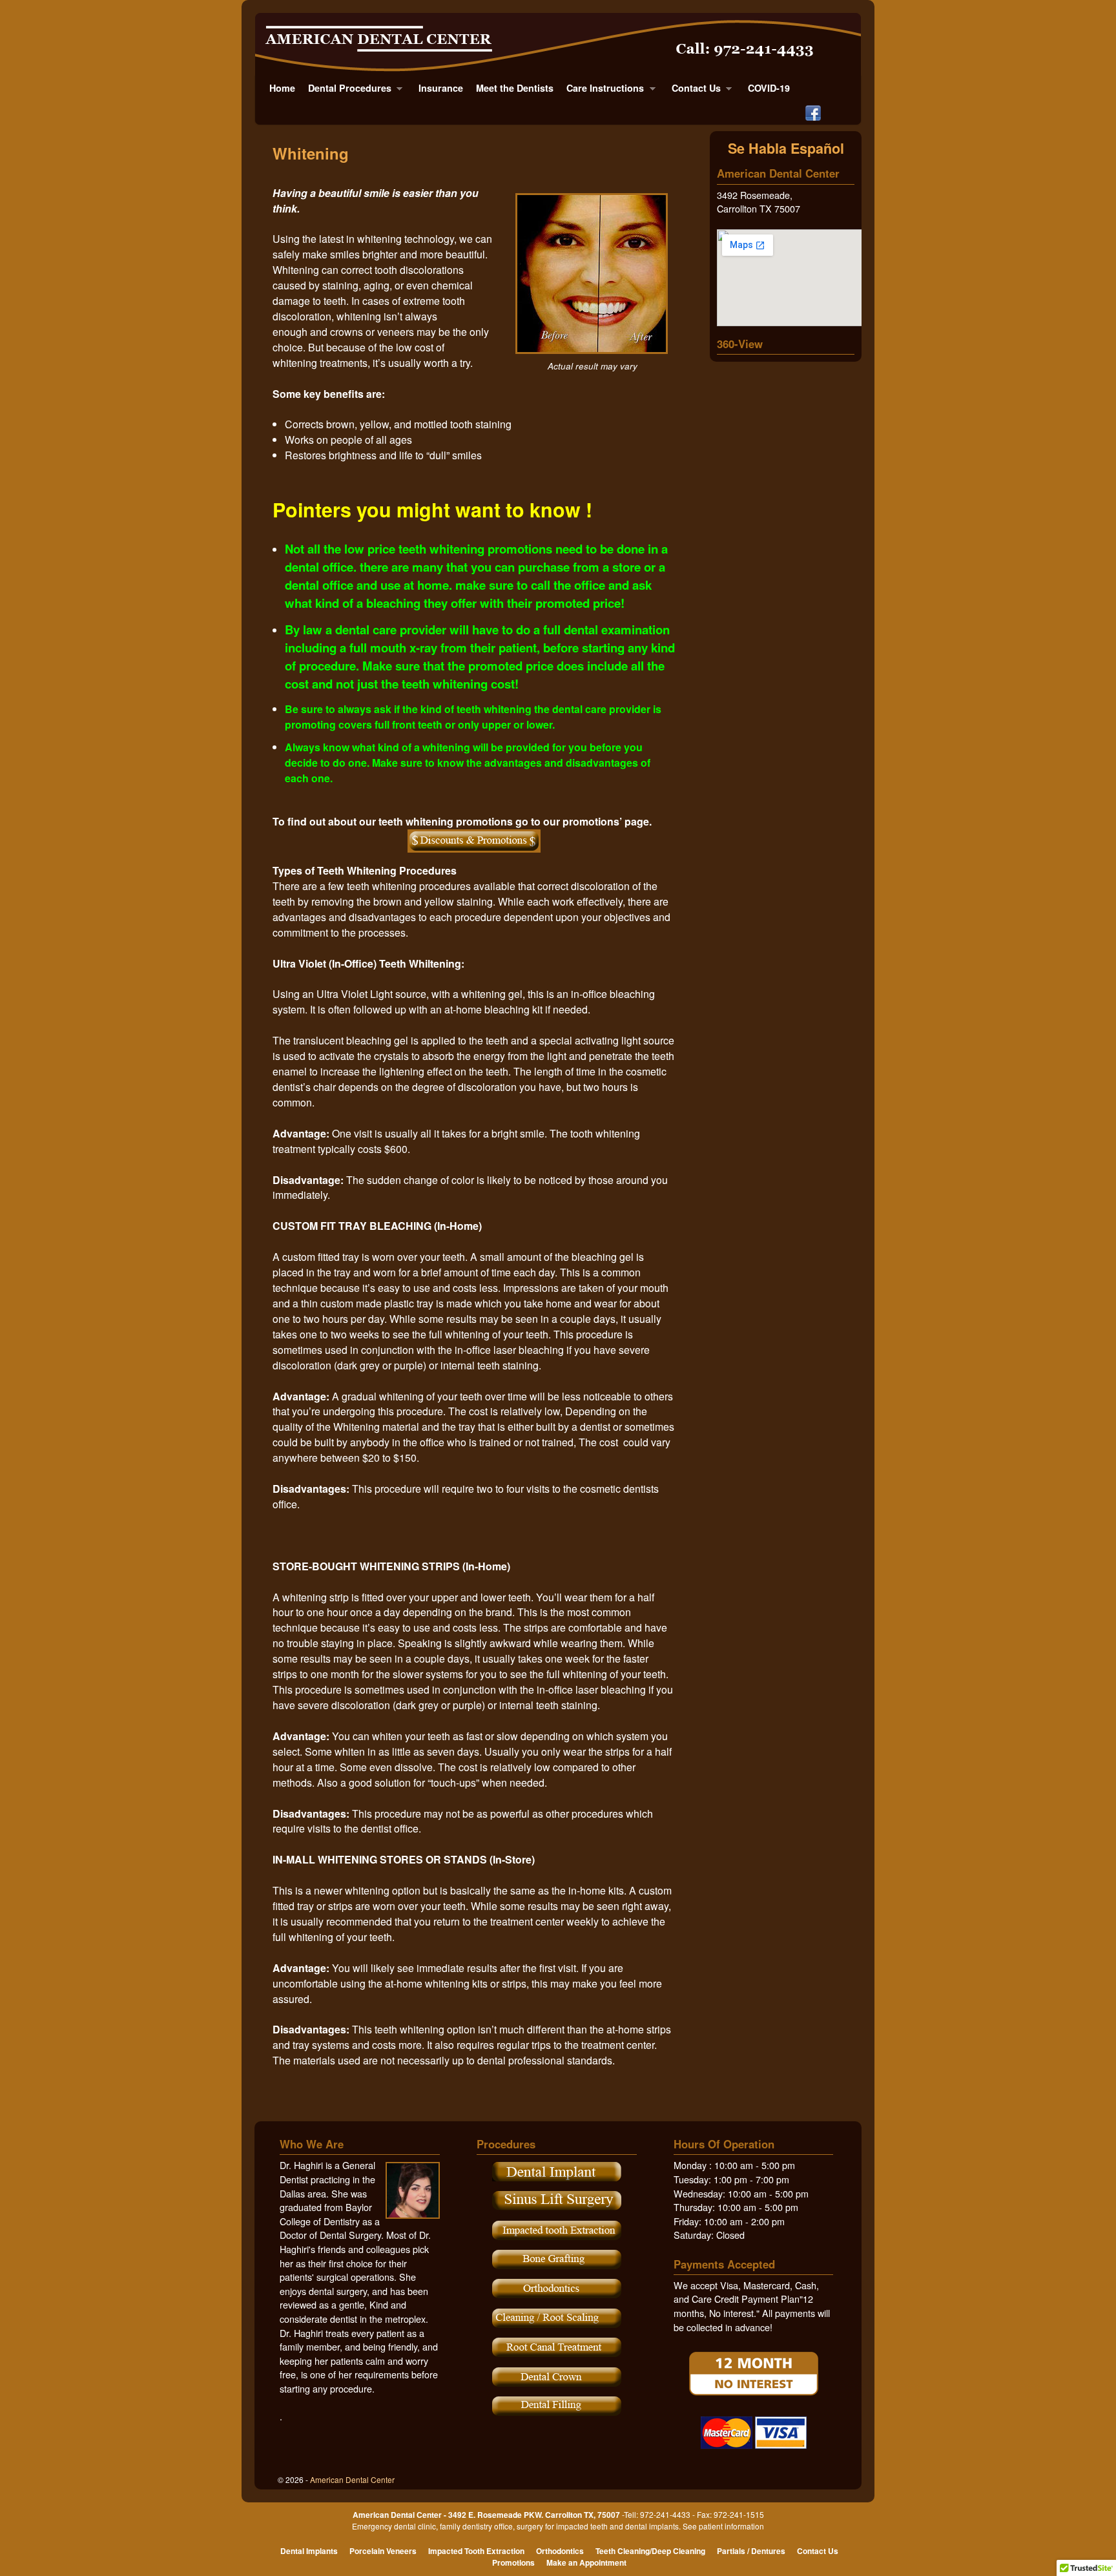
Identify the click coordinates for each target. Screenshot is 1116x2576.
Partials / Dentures (751, 2551)
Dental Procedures (346, 91)
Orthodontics (560, 2551)
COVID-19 (769, 88)
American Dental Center (352, 2479)
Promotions (513, 2562)
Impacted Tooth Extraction (476, 2551)
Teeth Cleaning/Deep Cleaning (650, 2551)
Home (282, 88)
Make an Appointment (586, 2562)
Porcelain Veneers (383, 2551)
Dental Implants (309, 2551)
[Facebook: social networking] (813, 112)
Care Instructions (602, 91)
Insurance (441, 88)
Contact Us (693, 91)
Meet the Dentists (515, 88)
